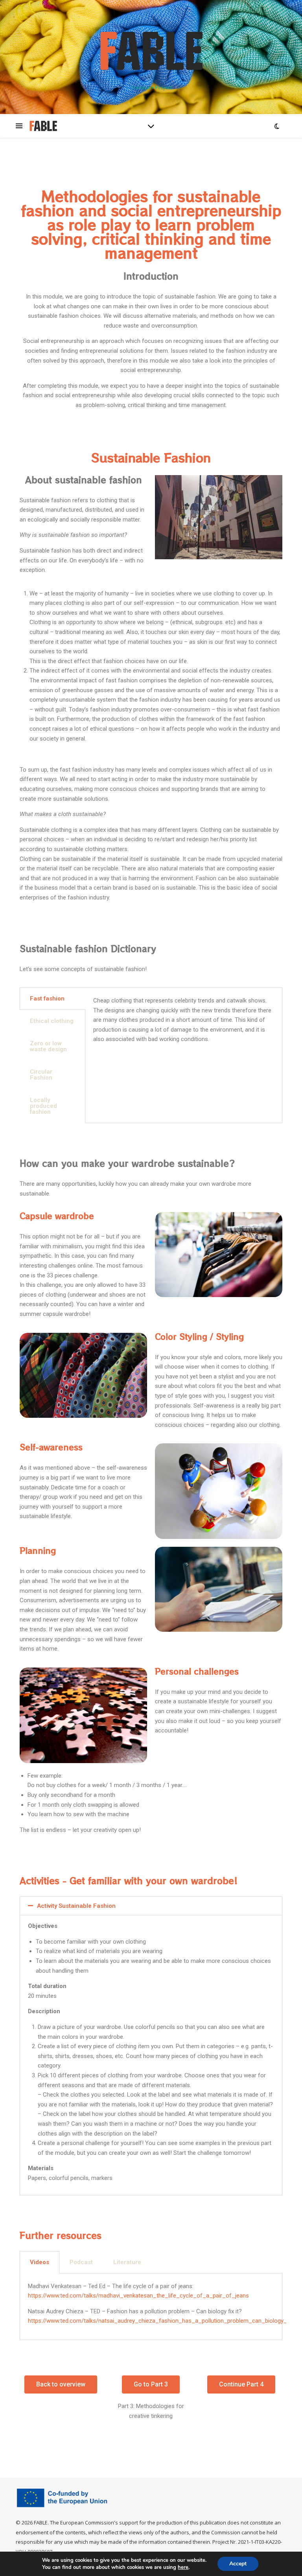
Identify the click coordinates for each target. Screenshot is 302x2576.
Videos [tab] (40, 2262)
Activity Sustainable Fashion (76, 1906)
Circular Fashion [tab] (41, 1075)
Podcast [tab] (81, 2262)
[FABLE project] (151, 51)
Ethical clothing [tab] (52, 1021)
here (183, 2567)
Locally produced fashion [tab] (43, 1106)
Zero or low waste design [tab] (48, 1046)
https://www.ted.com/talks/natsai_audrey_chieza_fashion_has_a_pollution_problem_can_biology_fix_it (164, 2321)
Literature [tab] (127, 2262)
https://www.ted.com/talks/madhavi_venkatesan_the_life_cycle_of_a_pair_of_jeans (138, 2296)
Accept (238, 2564)
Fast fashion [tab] (47, 999)
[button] (151, 1906)
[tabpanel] (184, 1023)
